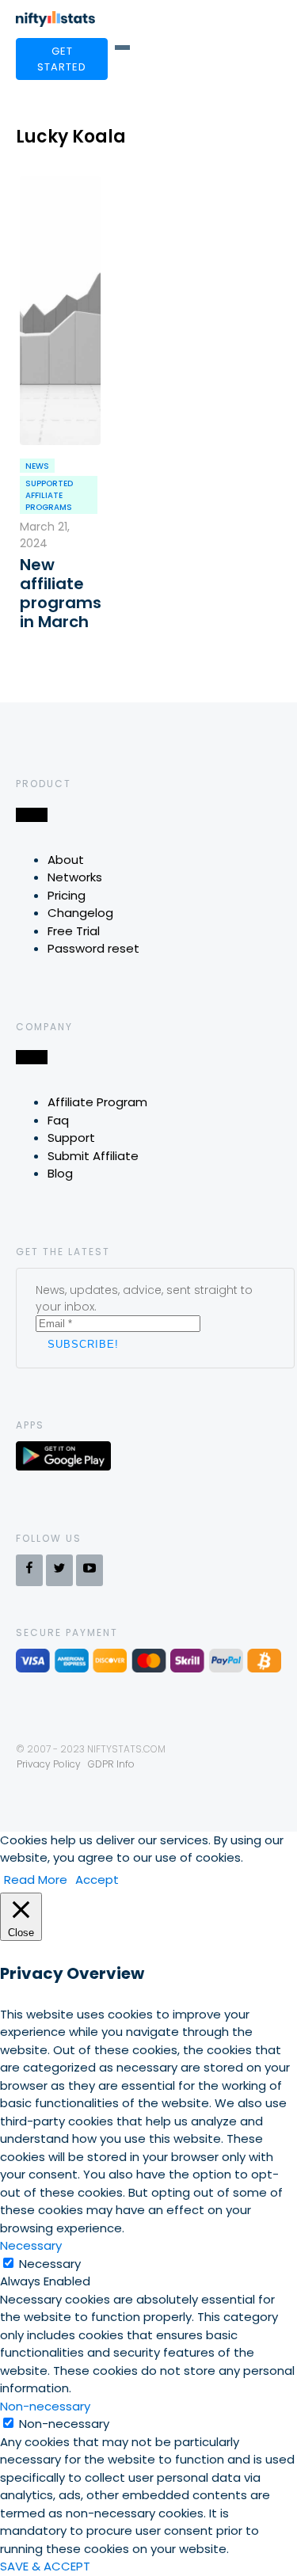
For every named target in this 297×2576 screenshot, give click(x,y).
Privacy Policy (49, 1764)
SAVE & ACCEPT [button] (45, 2566)
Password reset (93, 948)
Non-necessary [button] (45, 2406)
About (66, 860)
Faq (58, 1120)
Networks (75, 877)
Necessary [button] (31, 2245)
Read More (36, 1880)
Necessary (50, 2264)
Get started (62, 59)
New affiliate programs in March (60, 593)
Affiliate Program (97, 1102)
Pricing (67, 895)
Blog (60, 1173)
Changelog (80, 913)
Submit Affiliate (93, 1156)
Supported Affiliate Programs (49, 495)
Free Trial (74, 931)
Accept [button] (97, 1880)
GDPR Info (111, 1764)
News (37, 466)
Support (71, 1138)
